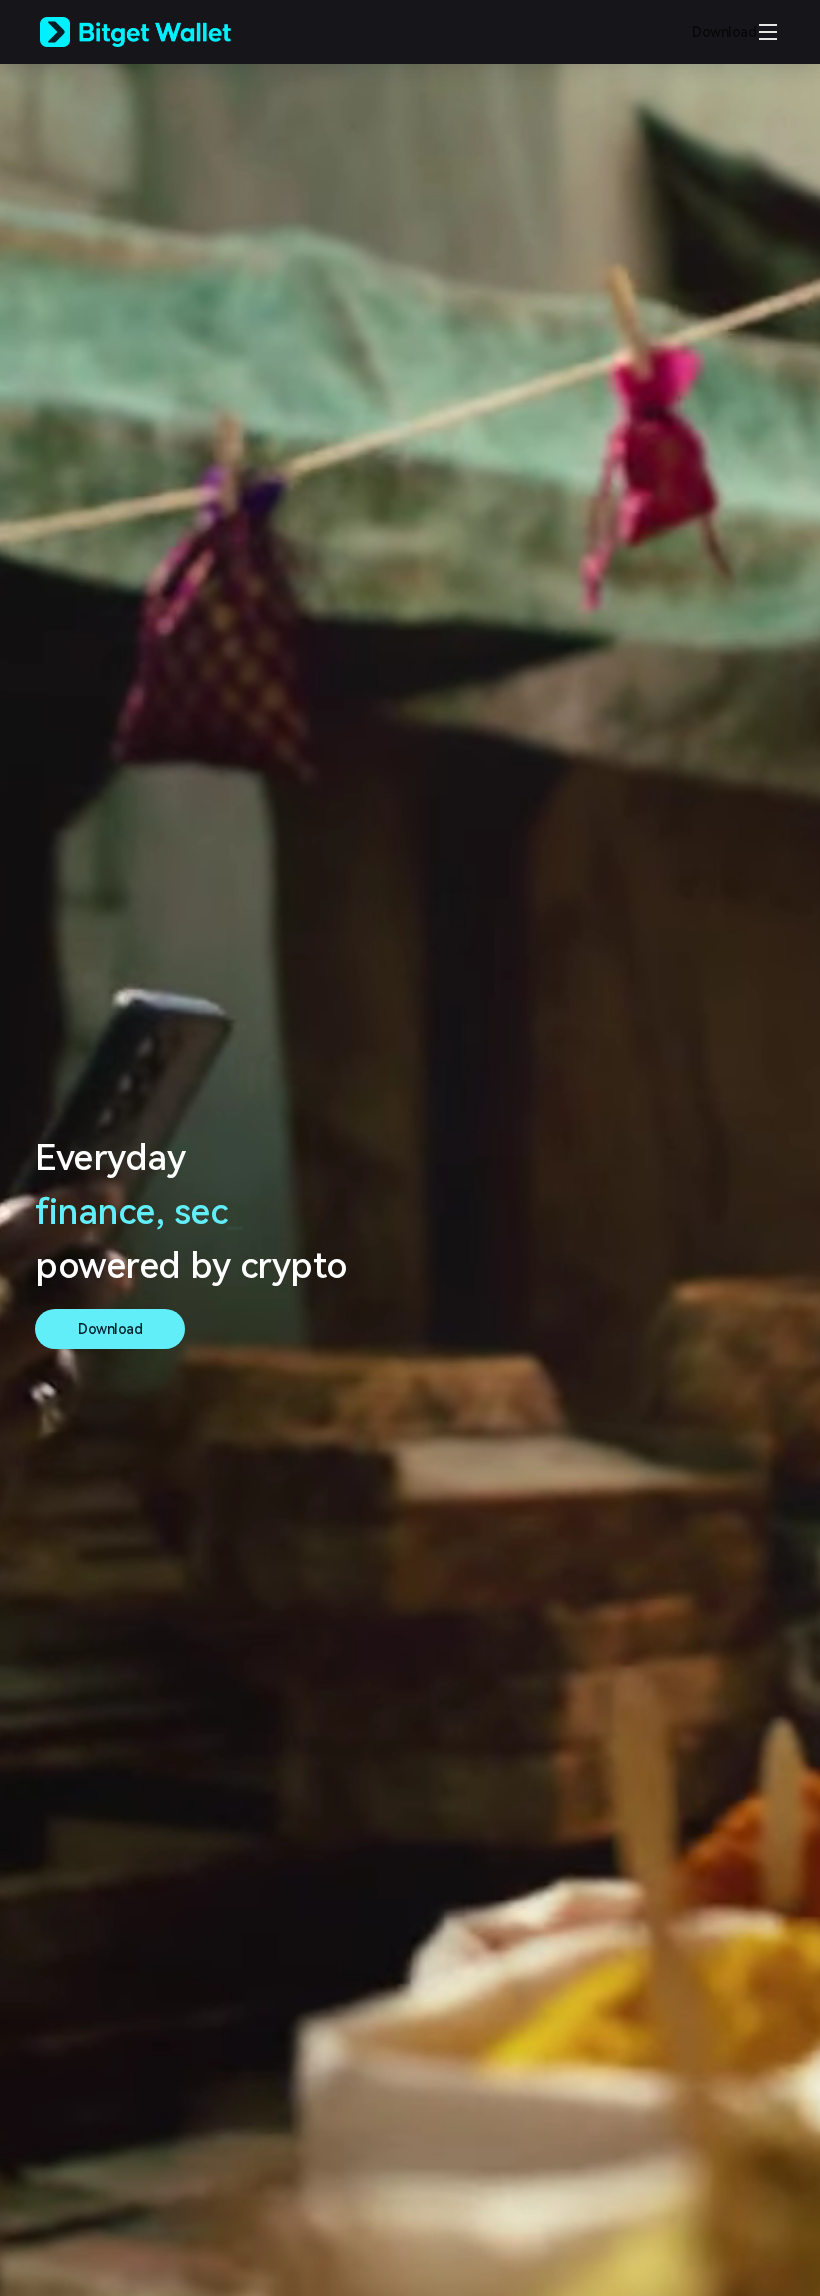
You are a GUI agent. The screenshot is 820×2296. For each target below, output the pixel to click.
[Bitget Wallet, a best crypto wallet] (161, 32)
